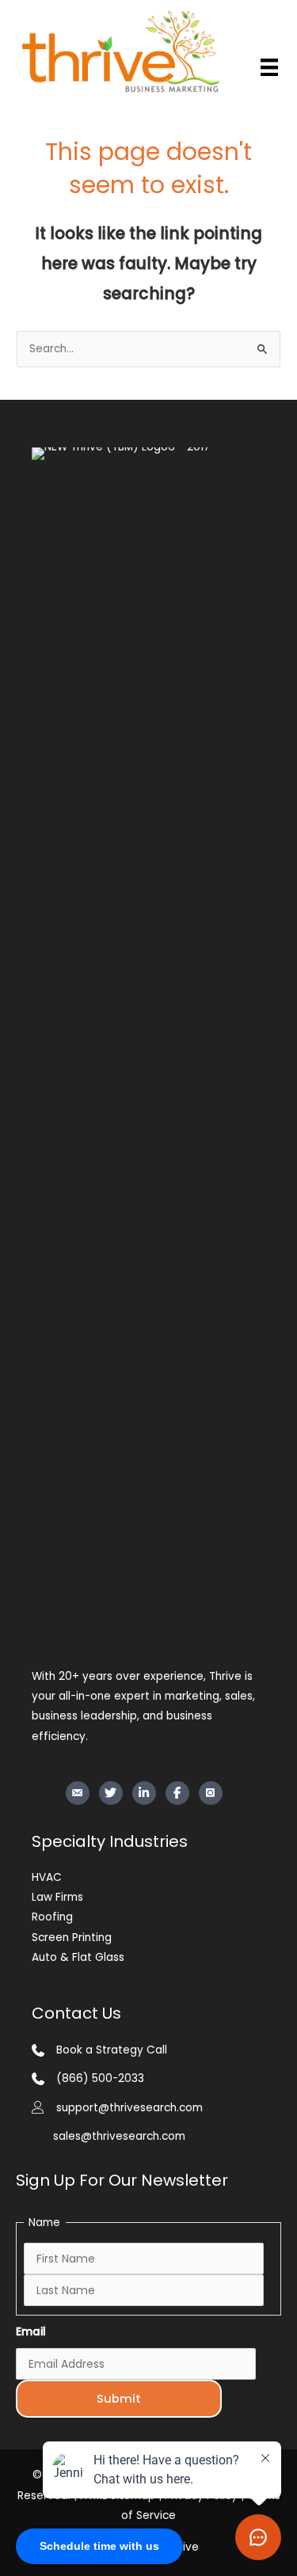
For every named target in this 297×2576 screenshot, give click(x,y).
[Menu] (269, 67)
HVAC (47, 1877)
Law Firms (57, 1897)
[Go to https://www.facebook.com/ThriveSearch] (177, 1793)
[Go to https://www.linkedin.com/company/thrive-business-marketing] (144, 1793)
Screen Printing (72, 1938)
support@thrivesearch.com (129, 2108)
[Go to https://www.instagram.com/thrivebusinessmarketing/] (211, 1793)
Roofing (52, 1917)
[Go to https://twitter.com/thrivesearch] (111, 1793)
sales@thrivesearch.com (119, 2136)
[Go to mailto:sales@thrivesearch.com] (78, 1793)
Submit (119, 2399)
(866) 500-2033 (100, 2078)
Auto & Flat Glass (78, 1957)
